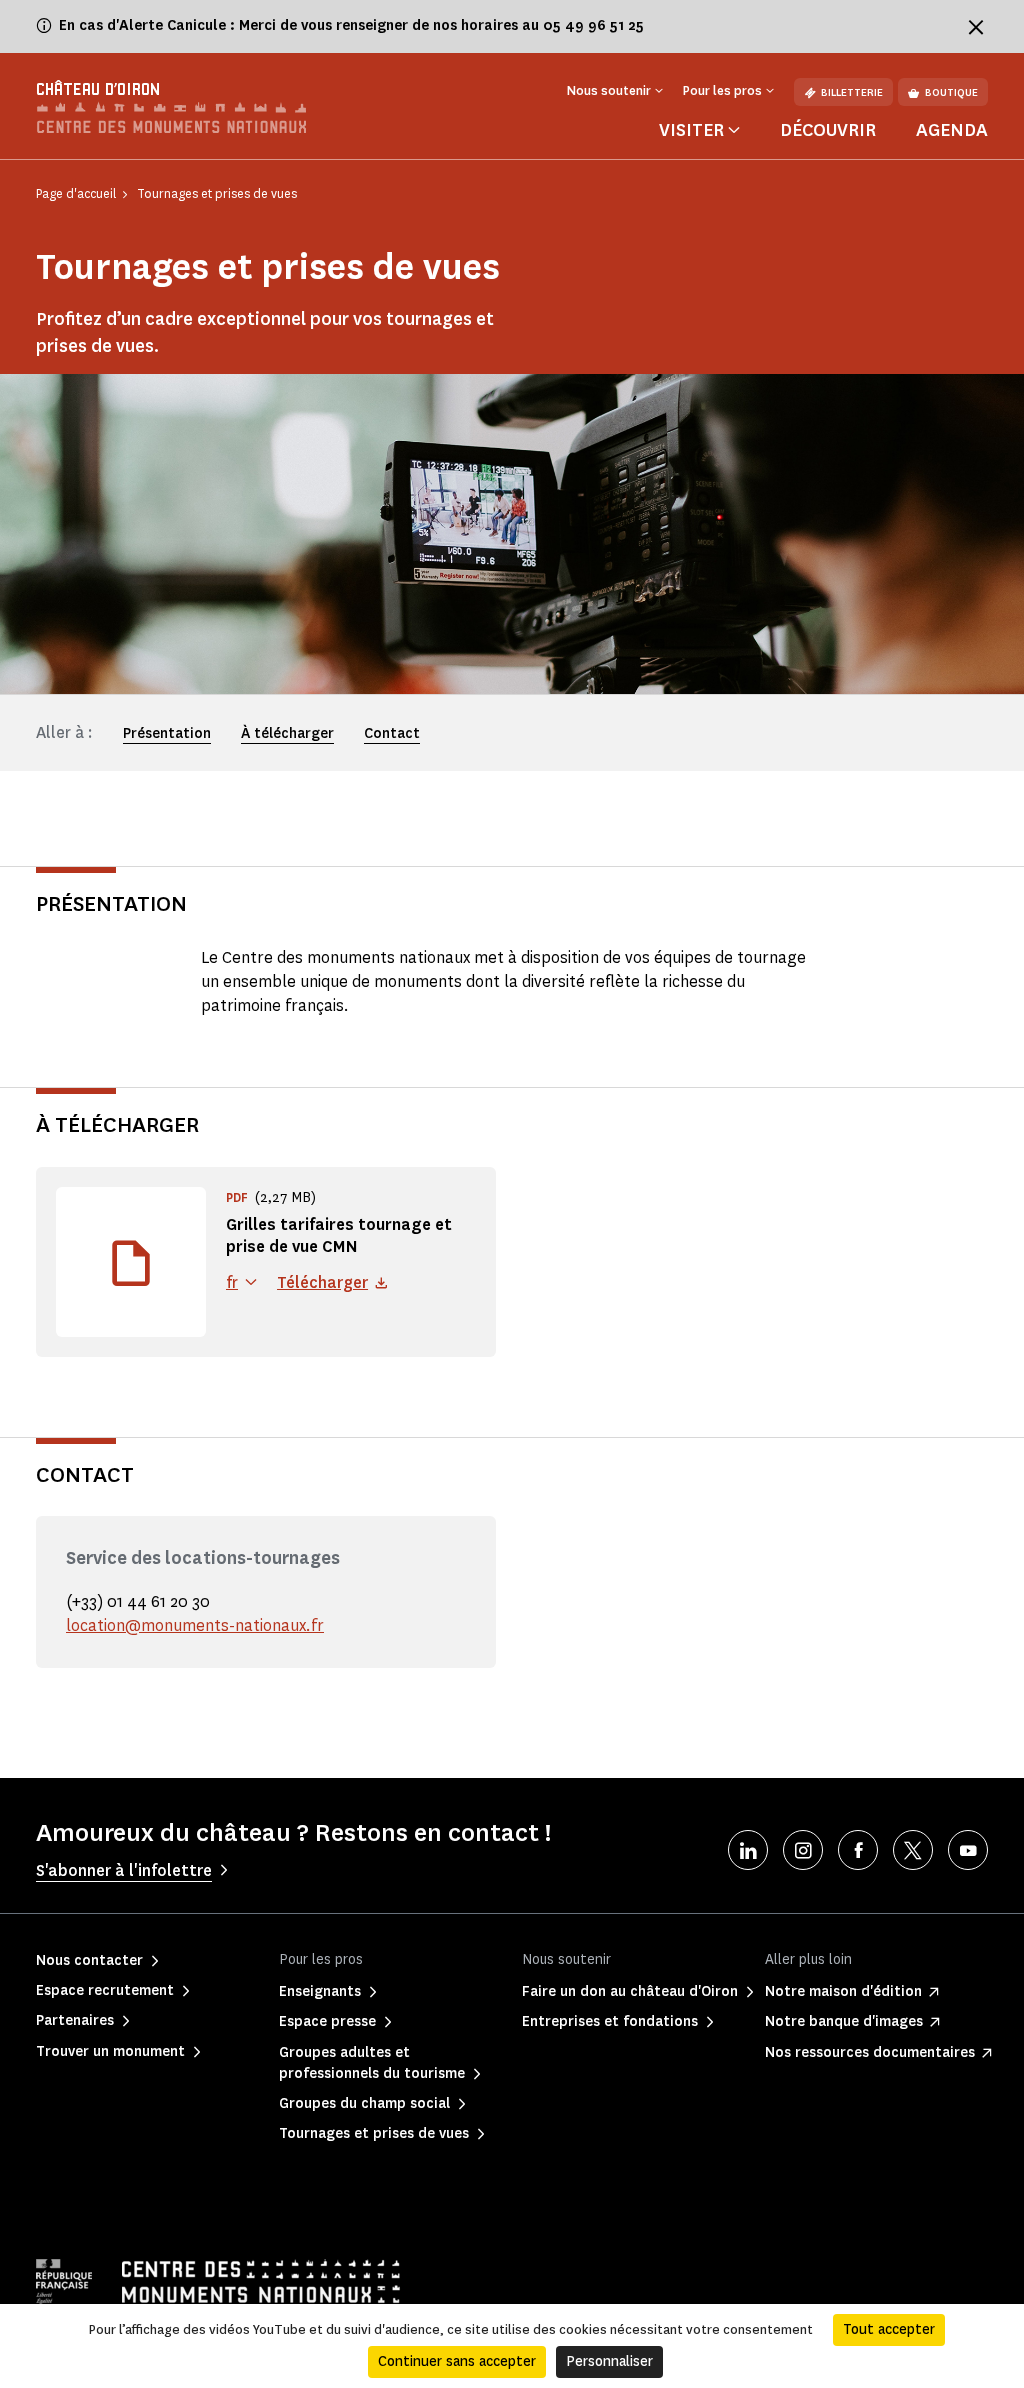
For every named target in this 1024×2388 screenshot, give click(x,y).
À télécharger (287, 733)
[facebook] (858, 1850)
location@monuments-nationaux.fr (195, 1625)
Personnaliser (609, 2361)
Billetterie (852, 92)
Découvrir (828, 130)
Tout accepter (889, 2329)
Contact (392, 733)
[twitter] (913, 1850)
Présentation (167, 733)
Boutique (951, 92)
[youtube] (968, 1850)
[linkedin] (748, 1850)
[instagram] (803, 1850)
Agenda (952, 130)
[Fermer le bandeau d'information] (976, 27)
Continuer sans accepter (457, 2361)
